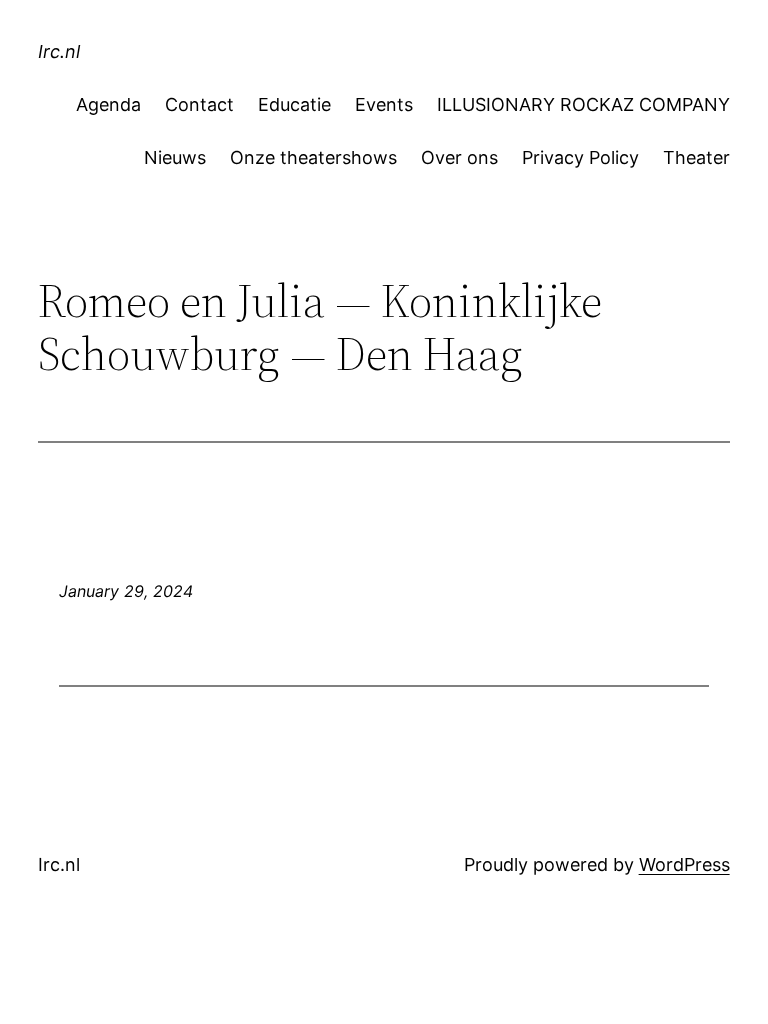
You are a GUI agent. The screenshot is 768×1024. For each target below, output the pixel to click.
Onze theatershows (313, 157)
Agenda (108, 104)
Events (384, 104)
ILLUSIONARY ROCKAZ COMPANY (583, 104)
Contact (199, 104)
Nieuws (175, 157)
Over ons (459, 157)
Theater (696, 157)
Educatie (294, 104)
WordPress (684, 864)
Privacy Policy (580, 157)
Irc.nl (59, 51)
